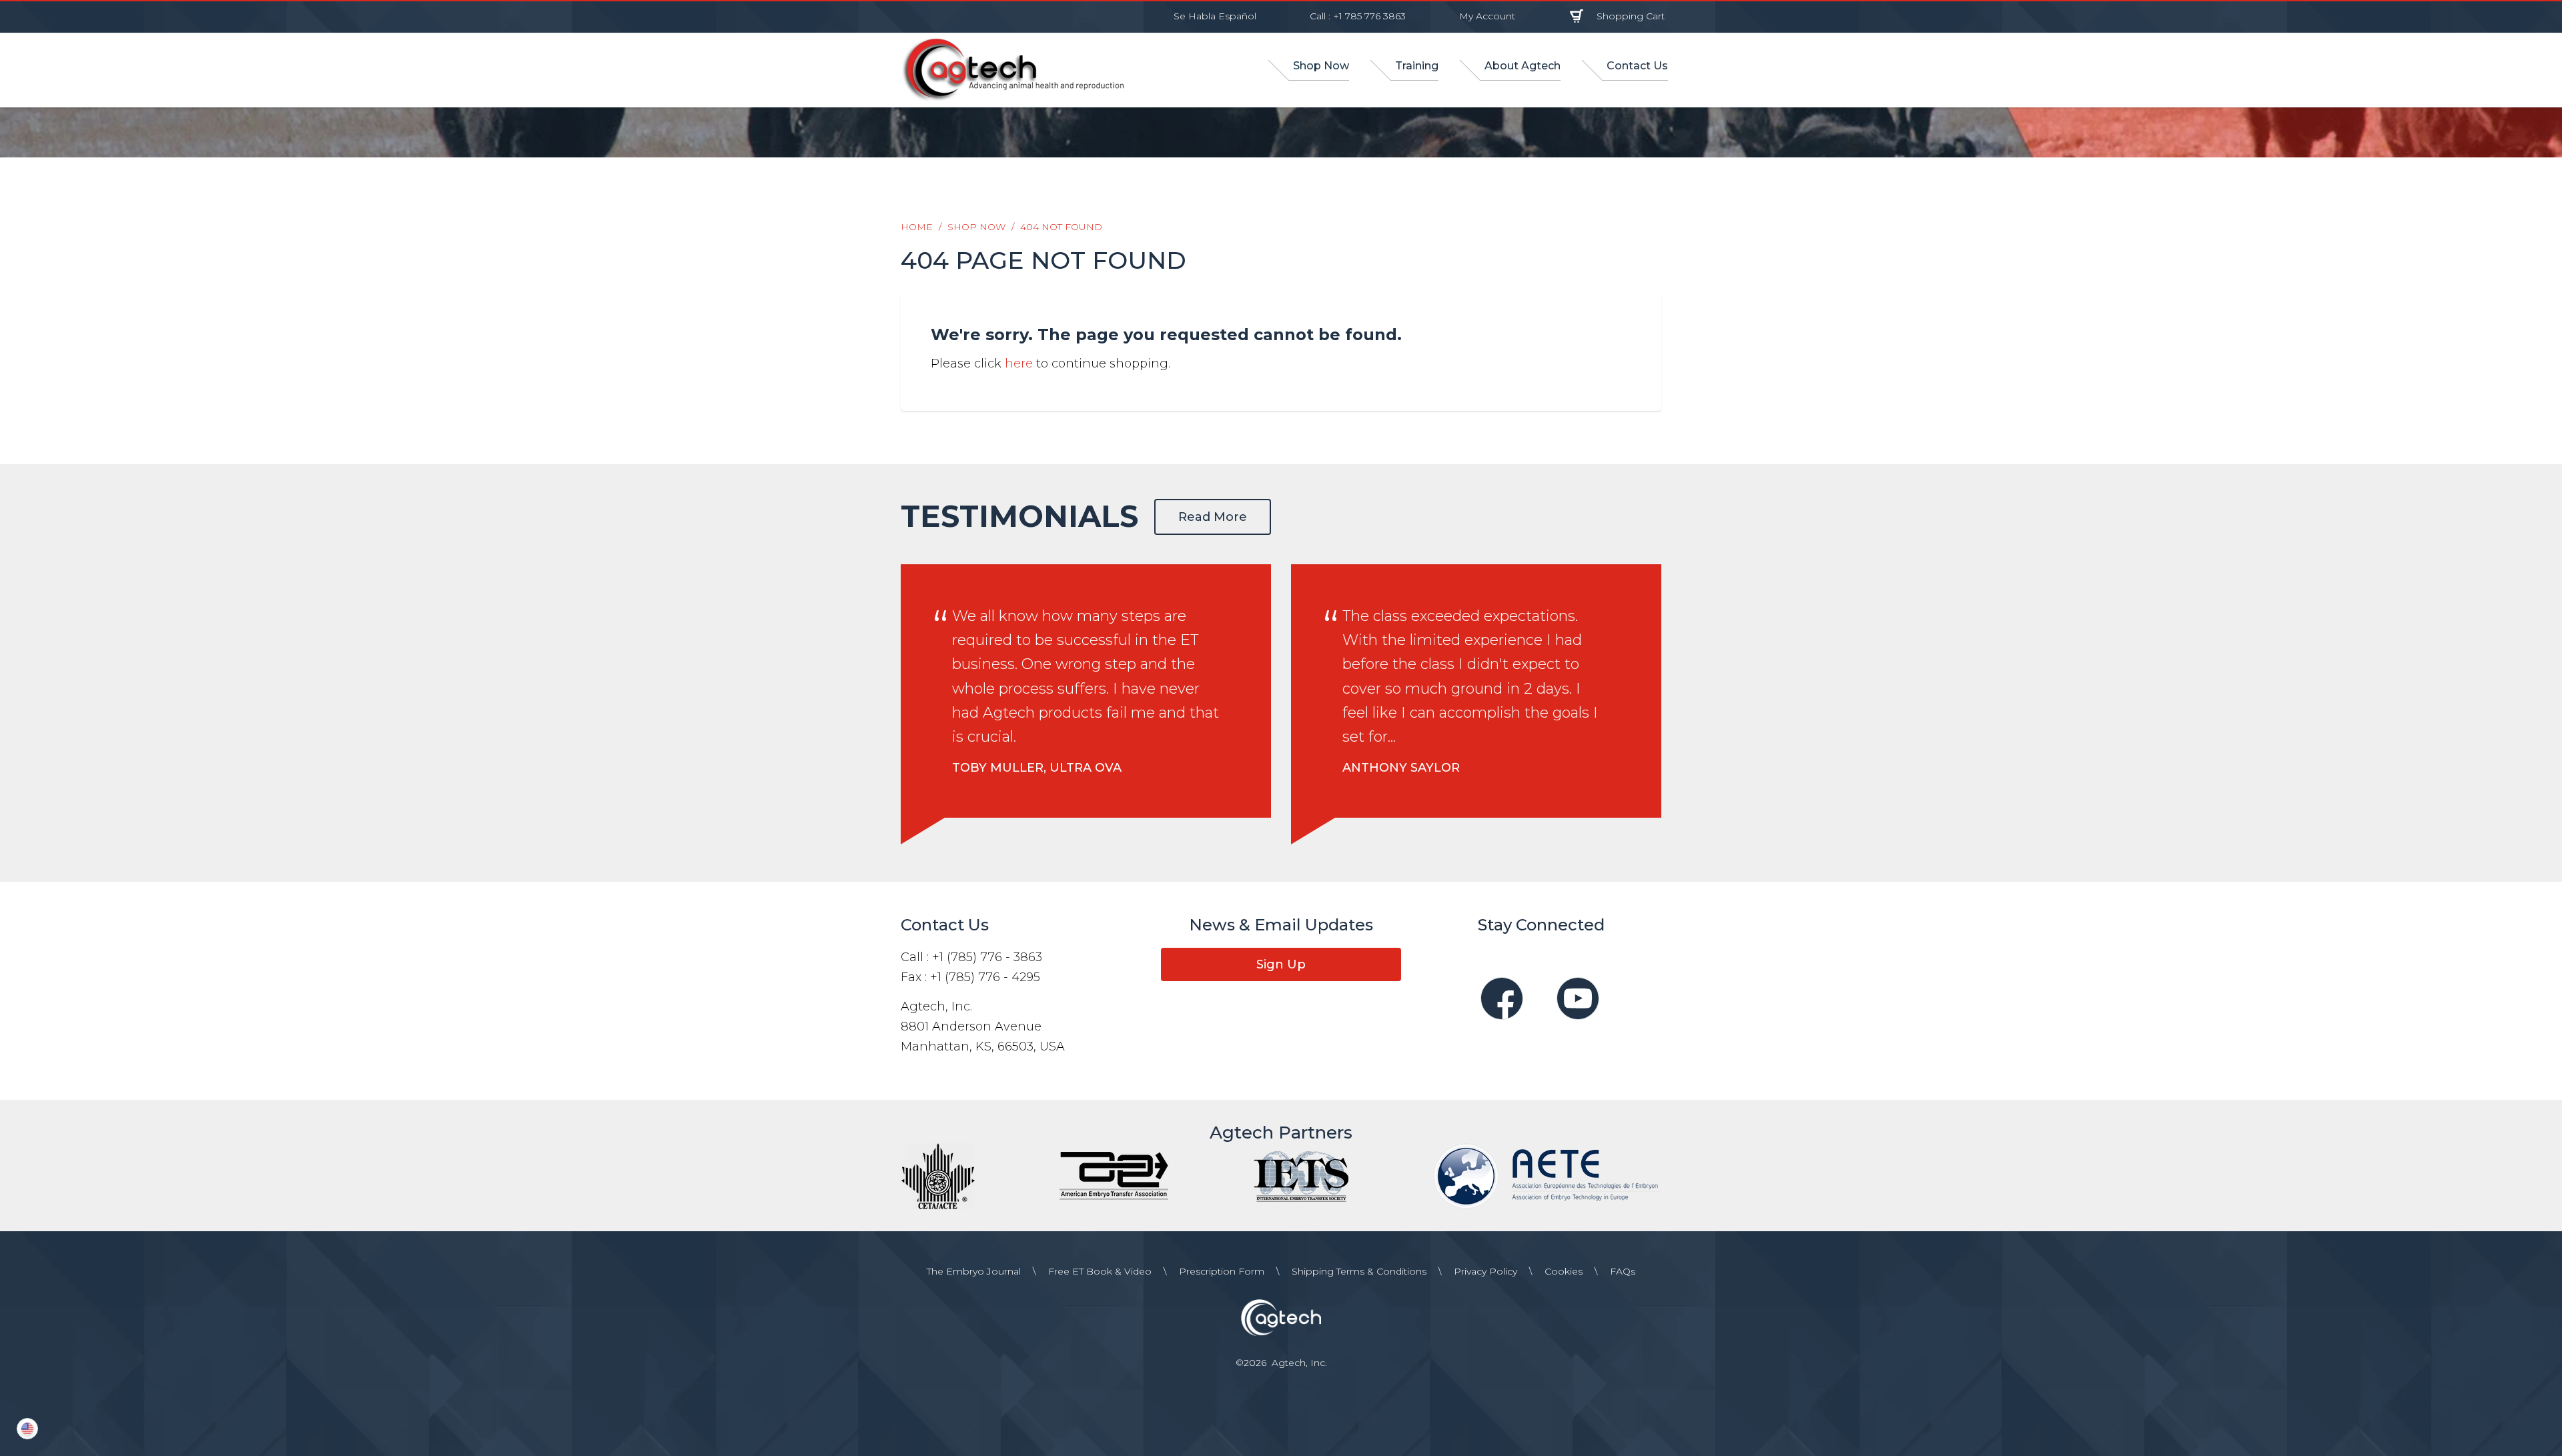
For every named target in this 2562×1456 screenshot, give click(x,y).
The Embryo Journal (974, 1271)
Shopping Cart (1631, 16)
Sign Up (1281, 964)
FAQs (1623, 1271)
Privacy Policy (1485, 1271)
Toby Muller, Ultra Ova (1037, 768)
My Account (1487, 16)
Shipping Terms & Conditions (1359, 1271)
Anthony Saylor (1401, 768)
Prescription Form (1222, 1271)
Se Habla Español (1215, 16)
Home (917, 227)
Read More (1213, 517)
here (1019, 363)
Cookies (1564, 1271)
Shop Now (976, 227)
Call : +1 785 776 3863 (1358, 16)
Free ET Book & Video (1100, 1271)
